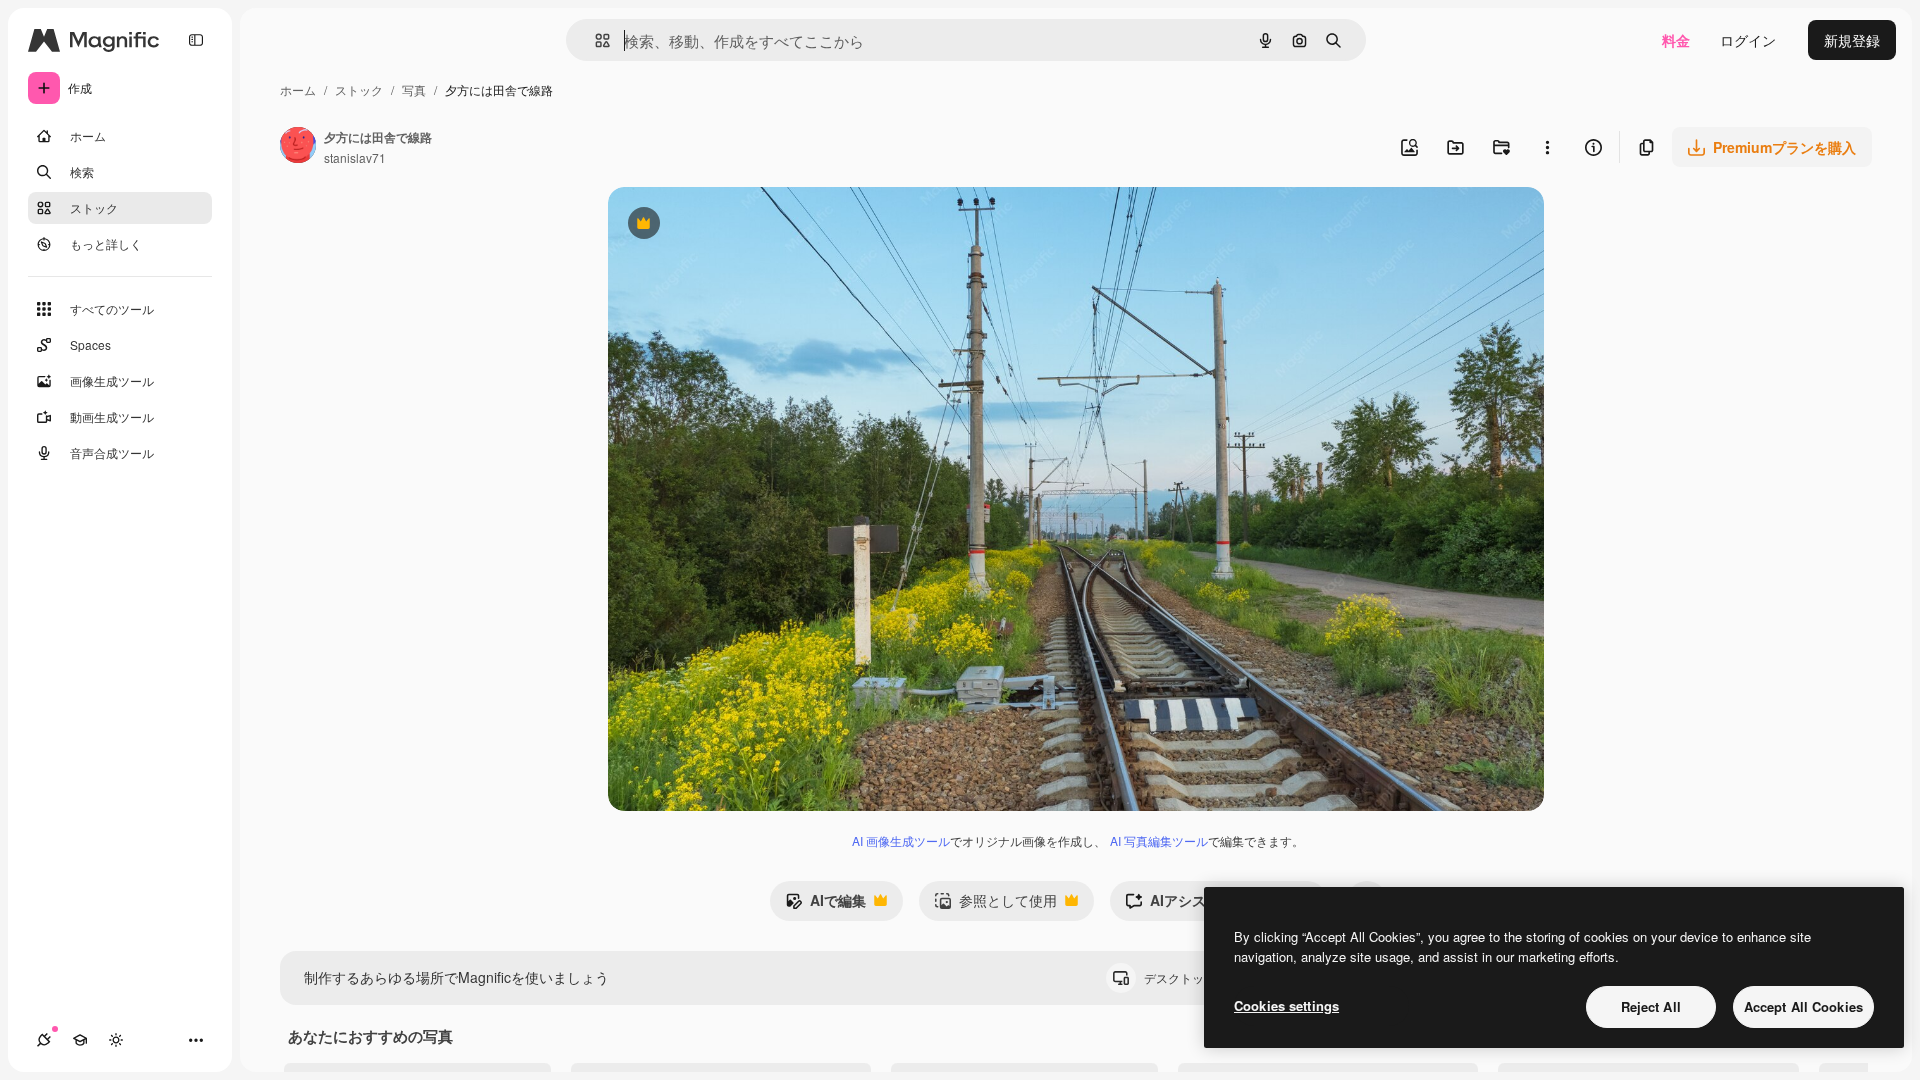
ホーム (298, 89)
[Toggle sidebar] (196, 40)
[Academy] (80, 1040)
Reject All (1651, 1006)
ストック (359, 89)
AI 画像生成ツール (901, 840)
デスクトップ (1197, 977)
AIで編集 (825, 905)
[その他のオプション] (1547, 147)
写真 (414, 89)
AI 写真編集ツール (1159, 840)
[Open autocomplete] (594, 40)
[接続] (44, 1040)
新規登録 (1852, 40)
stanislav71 (355, 157)
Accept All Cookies (1803, 1006)
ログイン (1748, 40)
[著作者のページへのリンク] (298, 147)
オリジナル (745, 225)
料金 (1676, 40)
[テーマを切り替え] (116, 1040)
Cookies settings (1286, 1005)
